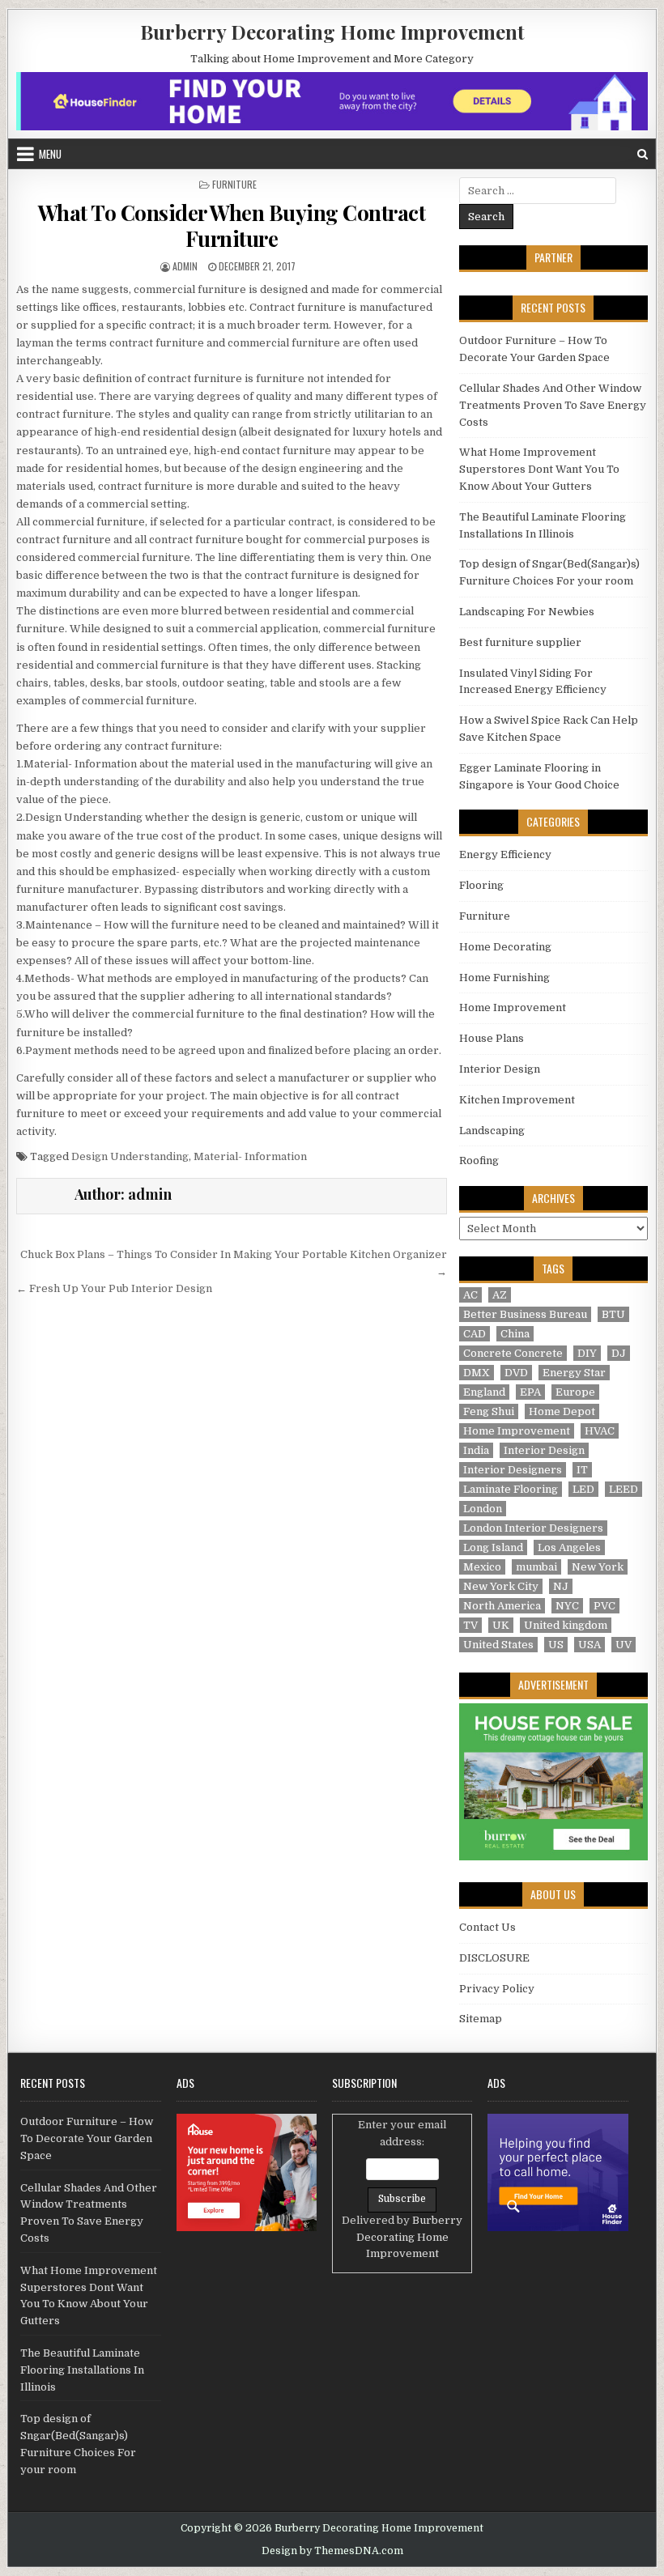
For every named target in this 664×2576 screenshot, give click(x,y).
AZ (500, 1295)
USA (590, 1645)
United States (498, 1645)
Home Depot (562, 1411)
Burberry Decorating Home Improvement (332, 32)
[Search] (643, 154)
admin (185, 266)
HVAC (600, 1431)
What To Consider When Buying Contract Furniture (232, 225)
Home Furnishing (504, 978)
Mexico (482, 1567)
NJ (561, 1586)
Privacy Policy (497, 1989)
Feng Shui (489, 1411)
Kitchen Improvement (517, 1100)
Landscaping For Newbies (527, 612)
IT (582, 1470)
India (476, 1450)
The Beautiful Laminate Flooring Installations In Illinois (82, 2370)
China (515, 1334)
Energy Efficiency (505, 854)
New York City (501, 1586)
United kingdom (566, 1625)
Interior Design (500, 1069)
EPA (530, 1392)
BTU (613, 1314)
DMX (477, 1373)
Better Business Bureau (525, 1314)
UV (624, 1645)
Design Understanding (130, 1156)
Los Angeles (569, 1547)
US (556, 1645)
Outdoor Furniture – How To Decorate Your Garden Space (87, 2138)
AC (470, 1295)
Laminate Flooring (511, 1489)
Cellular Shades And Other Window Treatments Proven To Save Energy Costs (553, 405)
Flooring (481, 885)
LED (583, 1489)
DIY (587, 1353)
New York (598, 1567)
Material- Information (250, 1156)
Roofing (479, 1160)
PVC (604, 1606)
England (484, 1392)
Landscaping (492, 1131)
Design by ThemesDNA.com (332, 2551)
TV (470, 1625)
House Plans (492, 1038)
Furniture (234, 184)
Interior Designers (513, 1470)
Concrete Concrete (513, 1353)
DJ (619, 1353)
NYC (567, 1606)
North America (502, 1606)
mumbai (536, 1567)
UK (501, 1625)
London (483, 1509)
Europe (575, 1392)
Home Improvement (513, 1007)
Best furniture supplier (520, 642)
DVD (516, 1373)
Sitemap (481, 2019)
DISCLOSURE (494, 1958)
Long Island (493, 1547)
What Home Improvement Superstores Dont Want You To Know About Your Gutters (539, 469)
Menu (50, 154)
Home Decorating (505, 947)
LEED (624, 1489)
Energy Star (574, 1373)
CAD (475, 1334)
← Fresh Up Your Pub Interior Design (114, 1288)
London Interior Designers (533, 1528)
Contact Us (487, 1927)
